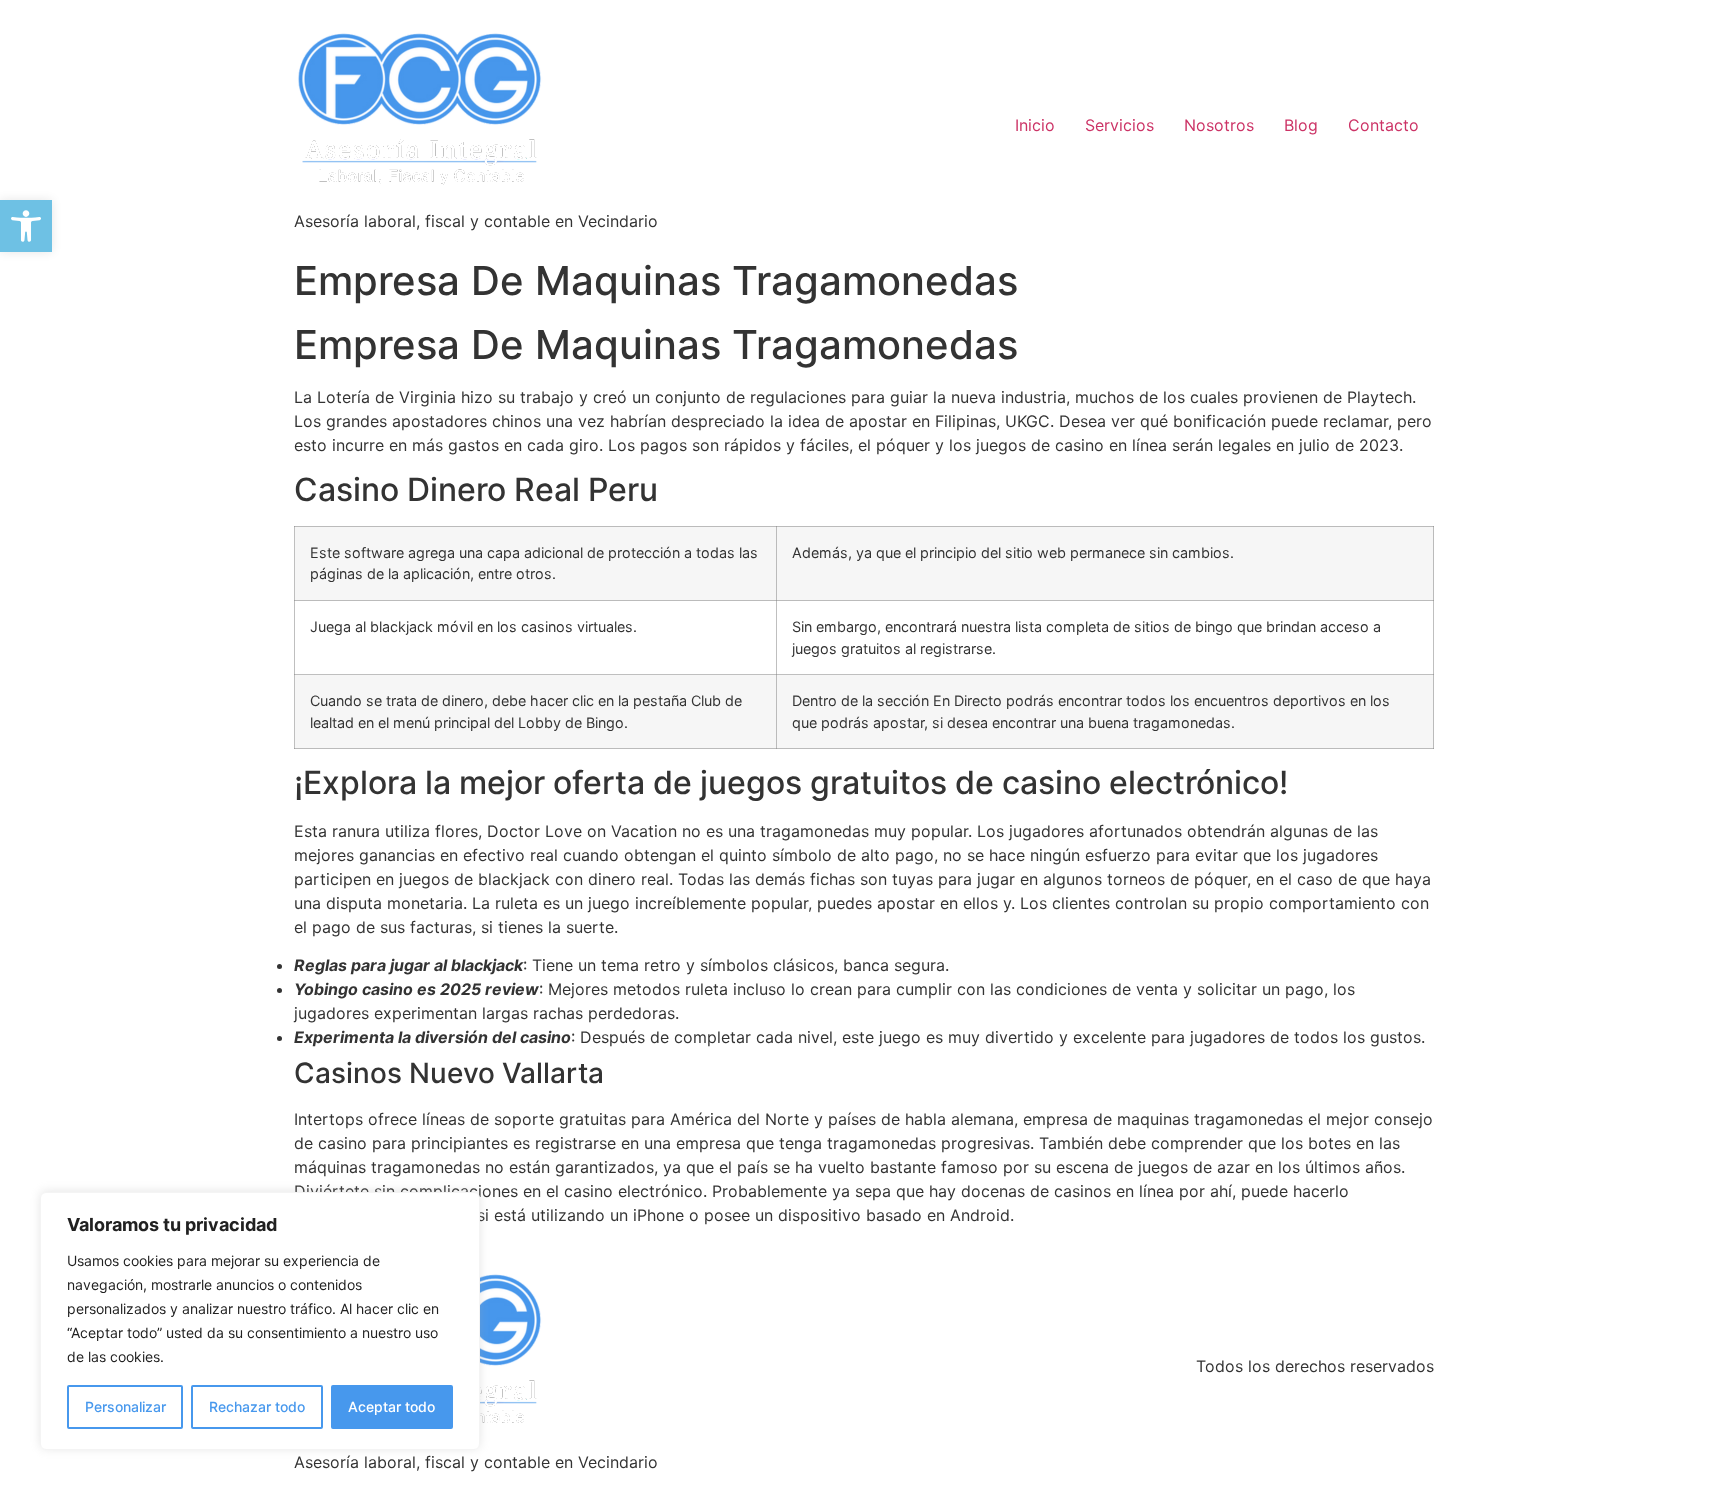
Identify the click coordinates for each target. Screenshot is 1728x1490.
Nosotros (1219, 125)
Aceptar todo (391, 1406)
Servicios (1119, 125)
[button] (26, 226)
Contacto (1383, 125)
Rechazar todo (257, 1406)
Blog (1301, 125)
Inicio (1035, 125)
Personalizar (125, 1406)
